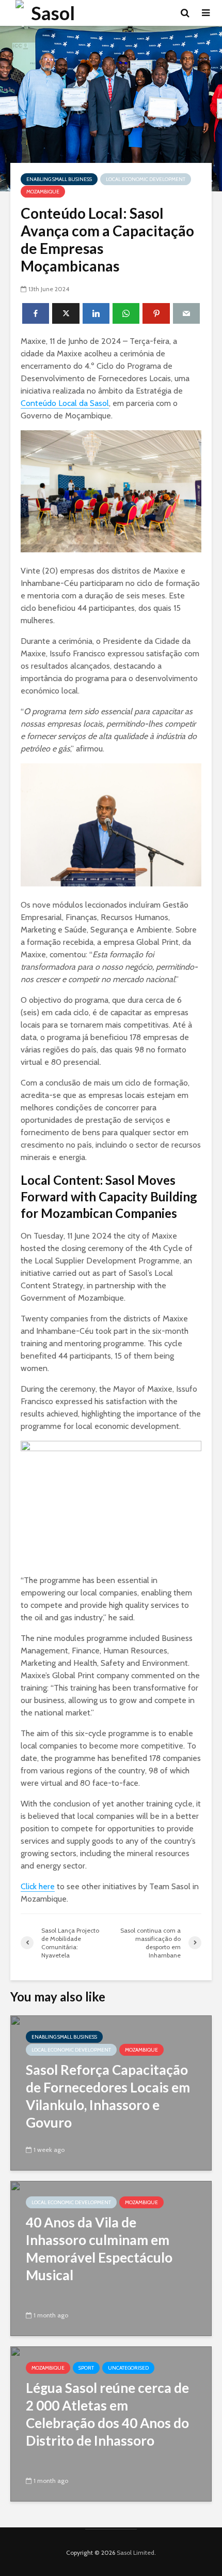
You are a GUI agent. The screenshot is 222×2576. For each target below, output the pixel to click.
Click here (38, 1886)
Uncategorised (128, 2368)
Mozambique (43, 192)
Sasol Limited (136, 2552)
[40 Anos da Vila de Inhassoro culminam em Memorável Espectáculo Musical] (111, 2258)
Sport (86, 2368)
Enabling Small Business (59, 179)
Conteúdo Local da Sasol (65, 403)
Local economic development (146, 179)
